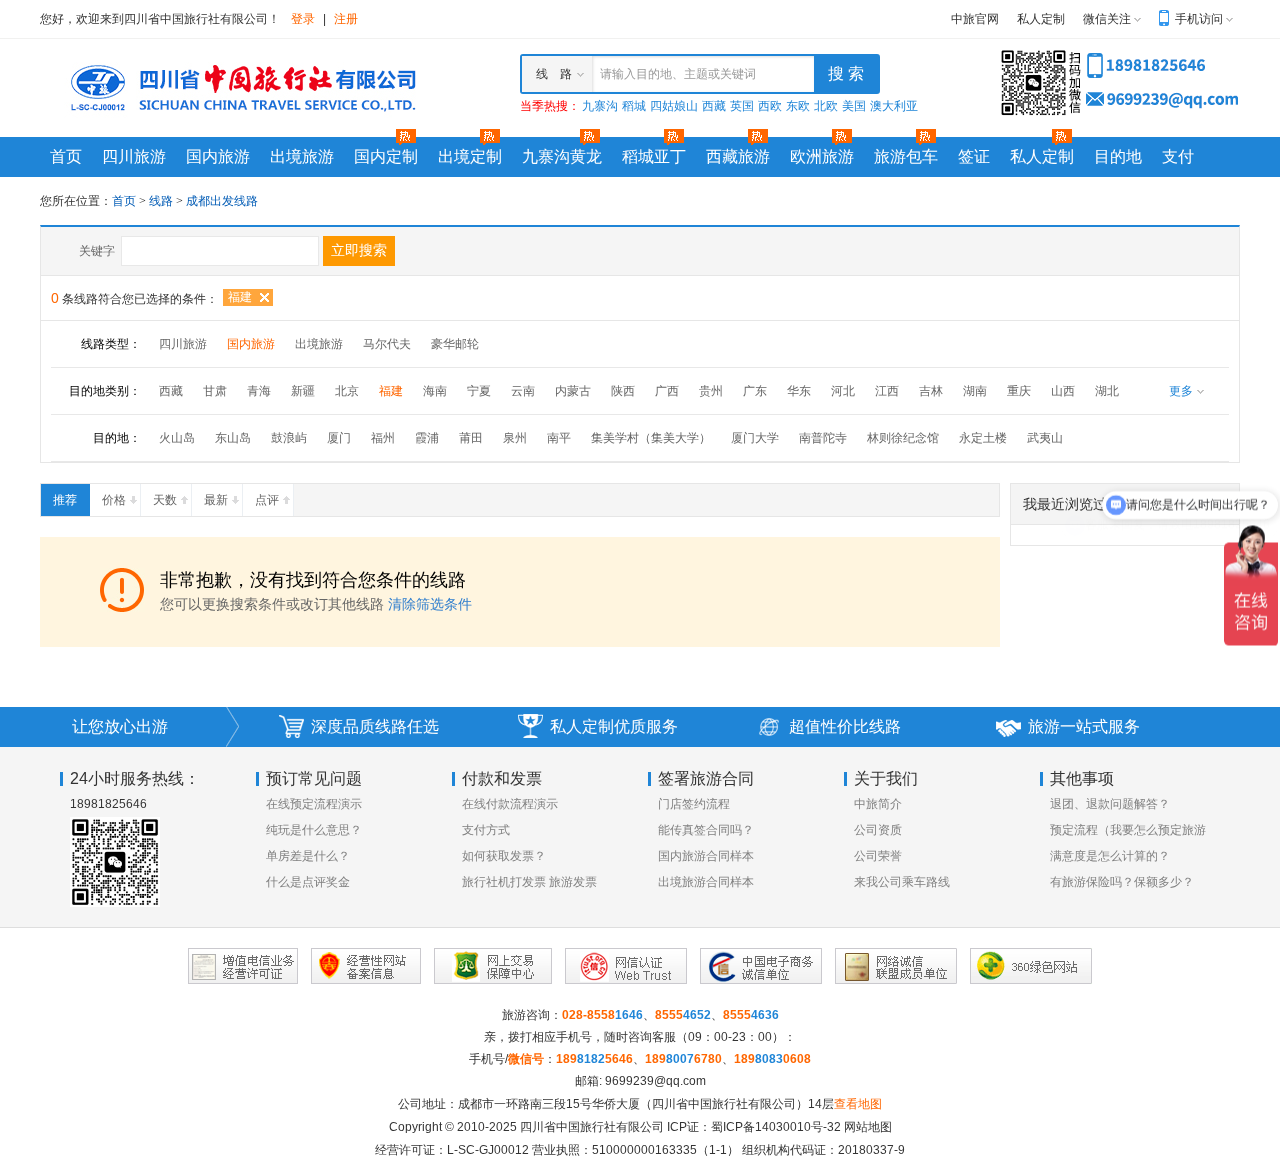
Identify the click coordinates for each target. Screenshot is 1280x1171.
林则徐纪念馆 (903, 438)
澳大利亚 (894, 106)
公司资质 (878, 830)
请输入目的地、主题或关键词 (678, 74)
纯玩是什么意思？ (314, 830)
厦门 (339, 438)
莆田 (471, 438)
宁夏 (479, 391)
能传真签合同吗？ (706, 830)
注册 (346, 19)
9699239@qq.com (655, 1081)
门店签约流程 (694, 804)
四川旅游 (134, 156)
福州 (383, 438)
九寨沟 (600, 106)
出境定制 (470, 156)
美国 (854, 106)
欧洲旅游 (822, 156)
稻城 (634, 106)
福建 (240, 297)
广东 (755, 391)
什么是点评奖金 (308, 882)
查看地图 (858, 1104)
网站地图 (868, 1127)
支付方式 (486, 830)
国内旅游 (218, 156)
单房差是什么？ (308, 856)
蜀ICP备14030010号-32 (776, 1127)
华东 (799, 391)
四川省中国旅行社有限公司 (592, 1127)
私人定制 (1041, 19)
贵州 (711, 391)
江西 (887, 391)
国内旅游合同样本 (706, 856)
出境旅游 (302, 156)
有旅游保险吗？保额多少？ (1122, 882)
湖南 (975, 391)
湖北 (1107, 391)
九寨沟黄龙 (562, 156)
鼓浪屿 (289, 438)
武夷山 (1045, 438)
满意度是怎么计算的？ (1110, 856)
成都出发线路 (222, 201)
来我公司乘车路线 (902, 882)
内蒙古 (573, 391)
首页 (66, 156)
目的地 (1118, 156)
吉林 (931, 391)
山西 (1063, 391)
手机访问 (1199, 19)
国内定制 (386, 156)
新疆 (303, 391)
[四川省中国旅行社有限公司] (240, 87)
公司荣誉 (878, 856)
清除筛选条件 (430, 604)
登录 (303, 19)
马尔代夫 (387, 344)
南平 (559, 438)
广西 (667, 391)
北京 (347, 391)
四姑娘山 (674, 106)
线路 (162, 201)
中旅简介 (878, 804)
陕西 (623, 391)
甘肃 (215, 391)
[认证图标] (243, 966)
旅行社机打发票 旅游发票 (529, 882)
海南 (435, 391)
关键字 (97, 251)
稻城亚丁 (654, 156)
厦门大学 (755, 438)
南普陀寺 (823, 438)
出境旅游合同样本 (706, 882)
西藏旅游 (738, 156)
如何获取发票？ (504, 856)
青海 (259, 391)
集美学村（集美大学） (651, 438)
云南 (523, 391)
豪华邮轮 (455, 344)
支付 (1178, 156)
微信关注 (1107, 19)
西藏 (714, 106)
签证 (974, 156)
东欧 (798, 106)
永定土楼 (983, 438)
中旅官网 (975, 19)
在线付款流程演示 (510, 804)
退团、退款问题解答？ (1110, 804)
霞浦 (427, 438)
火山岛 (177, 438)
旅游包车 (906, 156)
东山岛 (233, 438)
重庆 (1019, 391)
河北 (843, 391)
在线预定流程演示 (314, 804)
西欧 (770, 106)
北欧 (826, 106)
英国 (742, 106)
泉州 (515, 438)
